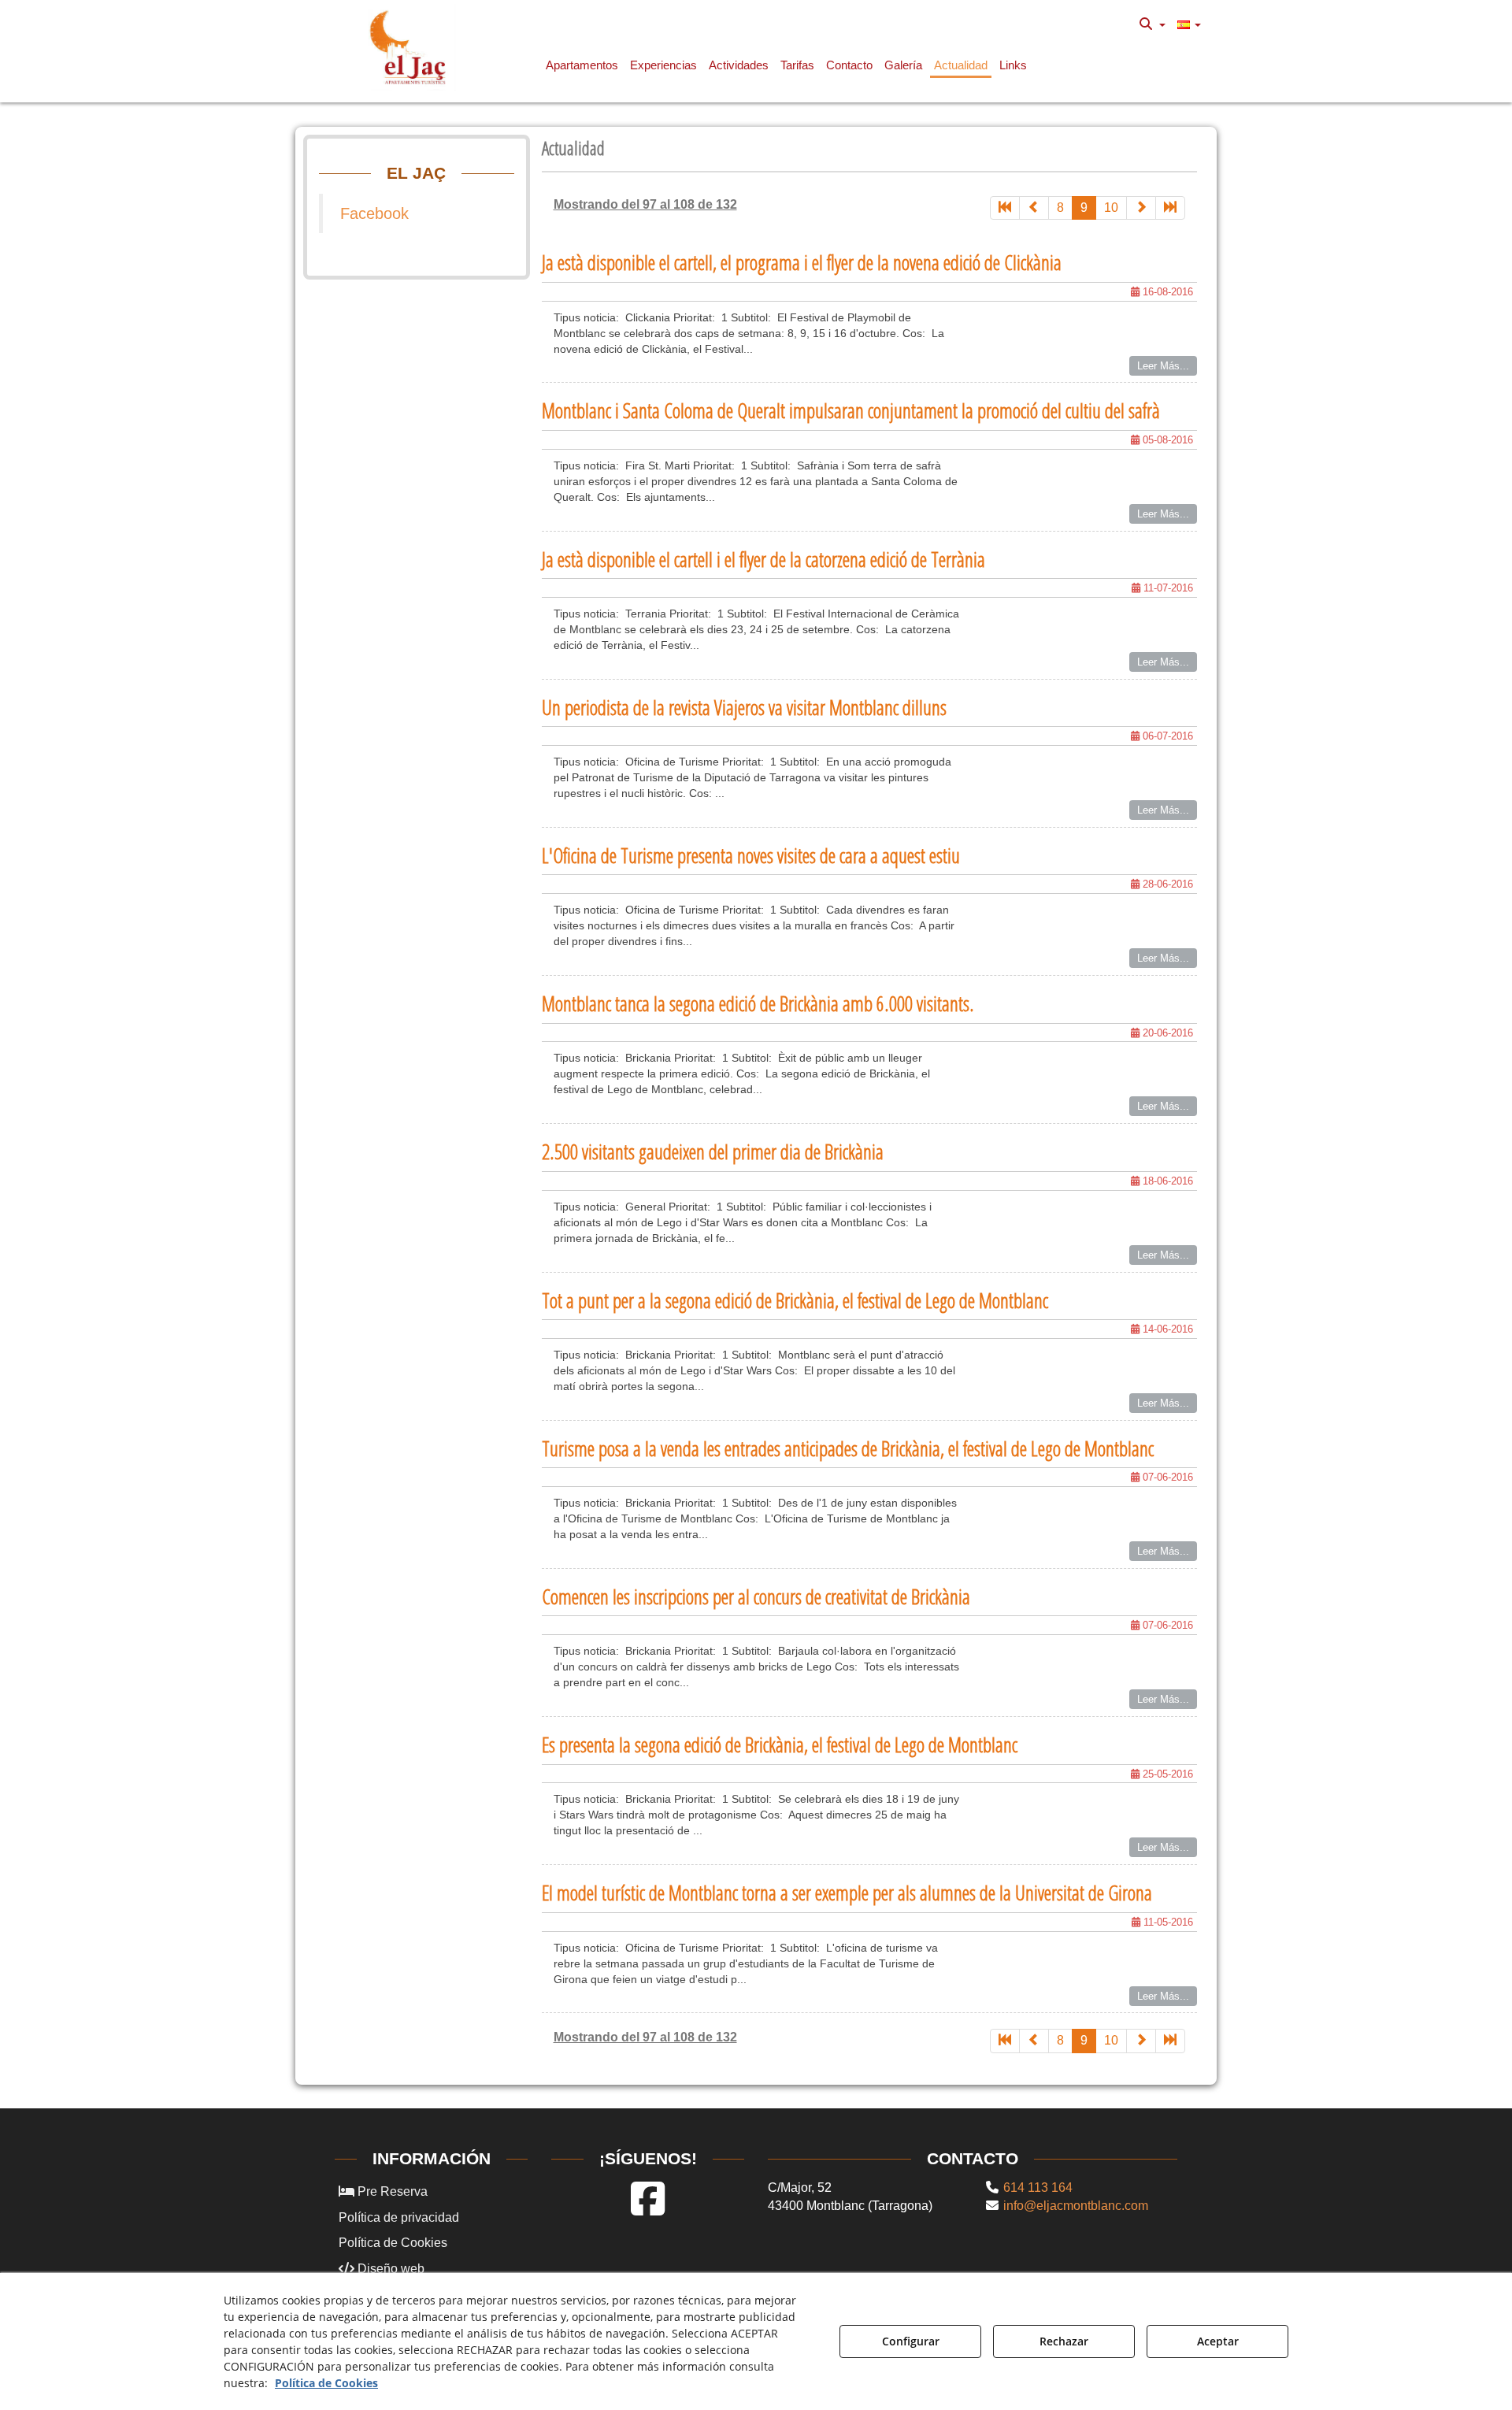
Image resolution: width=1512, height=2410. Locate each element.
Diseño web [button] (389, 2269)
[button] (411, 47)
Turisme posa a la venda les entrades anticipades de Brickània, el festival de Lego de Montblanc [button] (848, 1448)
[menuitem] (1153, 24)
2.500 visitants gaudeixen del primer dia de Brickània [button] (713, 1151)
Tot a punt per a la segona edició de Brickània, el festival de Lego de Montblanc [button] (795, 1300)
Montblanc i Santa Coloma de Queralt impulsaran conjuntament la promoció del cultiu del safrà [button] (851, 410)
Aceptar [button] (1218, 2341)
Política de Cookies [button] (393, 2243)
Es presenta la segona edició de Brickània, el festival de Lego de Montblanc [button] (780, 1744)
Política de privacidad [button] (399, 2217)
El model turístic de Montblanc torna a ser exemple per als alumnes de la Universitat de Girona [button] (847, 1893)
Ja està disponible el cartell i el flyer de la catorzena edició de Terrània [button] (763, 559)
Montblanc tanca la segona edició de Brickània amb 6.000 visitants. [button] (758, 1003)
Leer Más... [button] (1163, 366)
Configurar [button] (911, 2341)
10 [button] (1111, 208)
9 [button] (1084, 208)
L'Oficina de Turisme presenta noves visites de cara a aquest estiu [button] (751, 855)
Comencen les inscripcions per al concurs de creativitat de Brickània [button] (756, 1596)
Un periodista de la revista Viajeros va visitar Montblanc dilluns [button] (744, 707)
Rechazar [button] (1064, 2341)
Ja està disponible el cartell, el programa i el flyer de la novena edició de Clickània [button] (802, 262)
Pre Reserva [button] (391, 2191)
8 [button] (1060, 208)
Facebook (374, 213)
